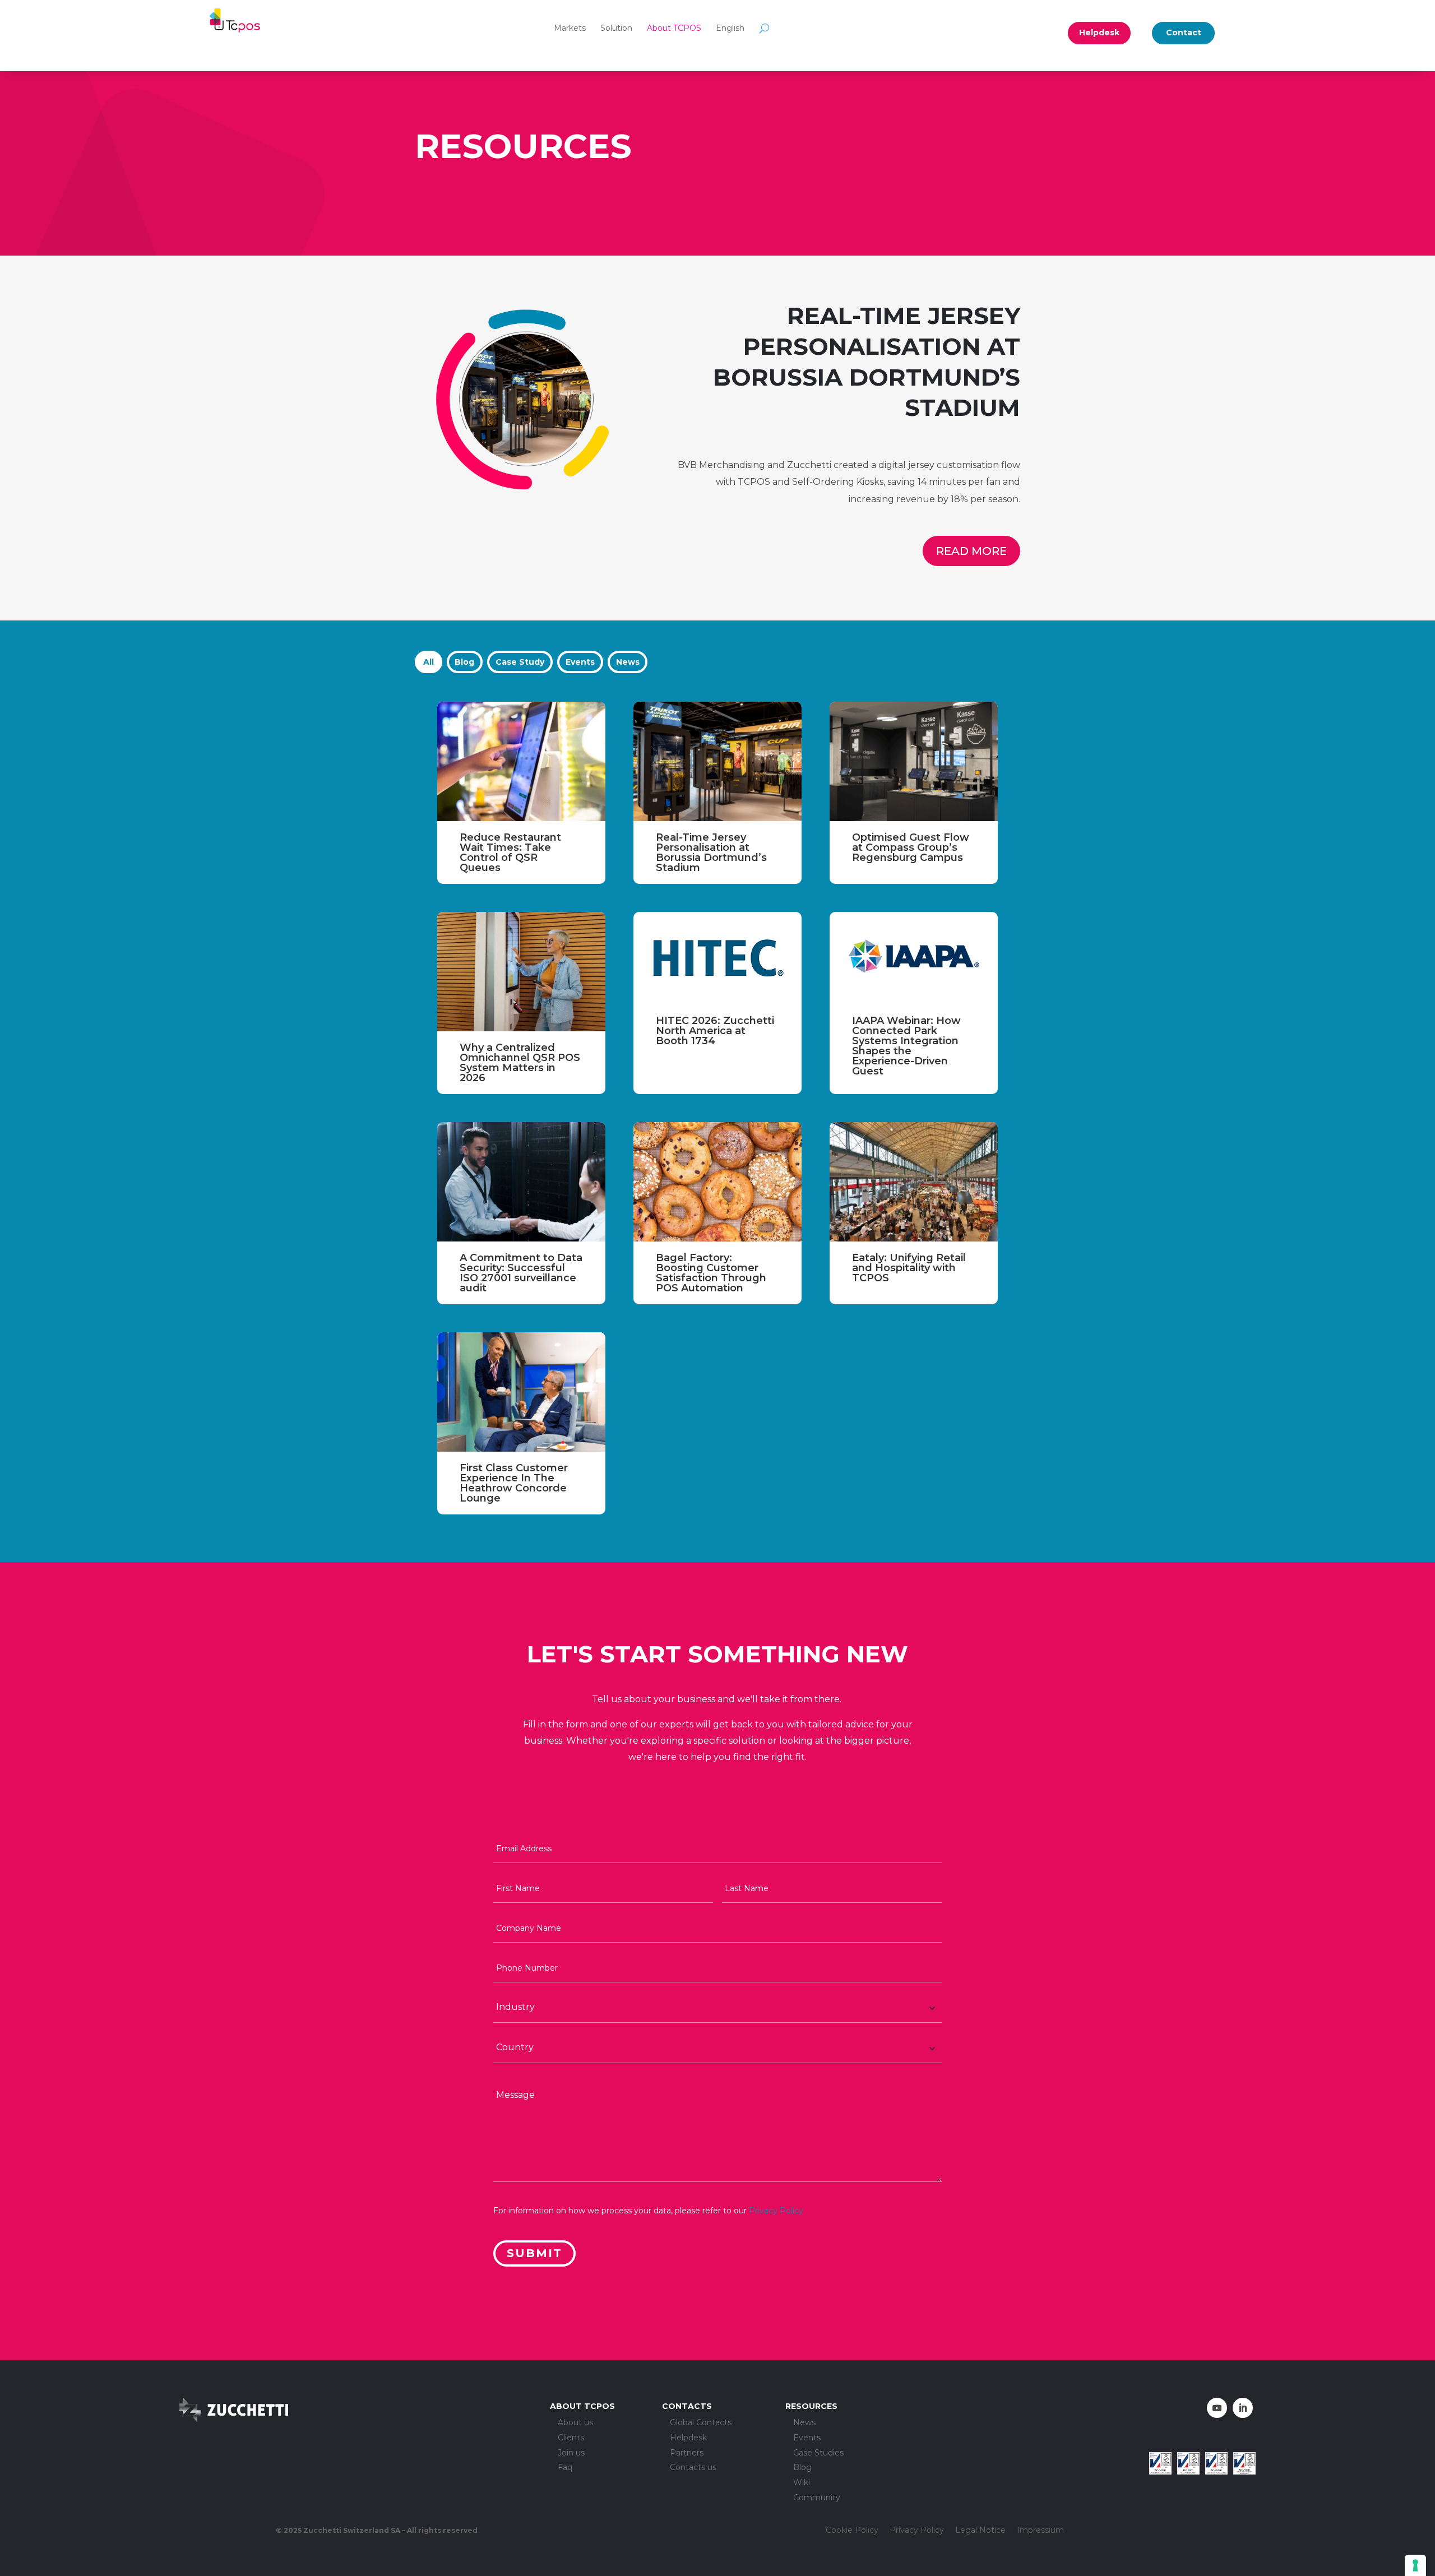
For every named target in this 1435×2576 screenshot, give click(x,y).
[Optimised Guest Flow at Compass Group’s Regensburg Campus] (914, 761)
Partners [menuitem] (687, 2453)
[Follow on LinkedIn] (1243, 2408)
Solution (616, 28)
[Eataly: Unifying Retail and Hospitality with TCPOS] (914, 1182)
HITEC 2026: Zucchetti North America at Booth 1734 (715, 1031)
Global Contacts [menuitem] (701, 2423)
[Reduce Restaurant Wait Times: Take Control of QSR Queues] (521, 761)
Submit (534, 2253)
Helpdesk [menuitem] (688, 2438)
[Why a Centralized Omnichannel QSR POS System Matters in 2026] (521, 972)
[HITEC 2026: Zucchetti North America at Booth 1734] (717, 958)
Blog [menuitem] (802, 2468)
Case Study (520, 662)
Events (580, 662)
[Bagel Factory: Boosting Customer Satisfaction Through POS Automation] (717, 1182)
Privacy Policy (776, 2211)
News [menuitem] (804, 2423)
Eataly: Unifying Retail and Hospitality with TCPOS (909, 1268)
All (429, 662)
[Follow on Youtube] (1217, 2408)
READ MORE (971, 551)
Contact (1184, 33)
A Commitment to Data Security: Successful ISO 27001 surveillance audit (521, 1273)
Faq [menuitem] (565, 2468)
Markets (570, 28)
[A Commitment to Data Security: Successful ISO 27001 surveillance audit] (521, 1182)
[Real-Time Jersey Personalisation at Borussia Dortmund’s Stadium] (717, 761)
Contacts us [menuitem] (693, 2468)
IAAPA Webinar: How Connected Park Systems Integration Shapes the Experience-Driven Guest (906, 1046)
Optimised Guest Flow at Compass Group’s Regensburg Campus (911, 847)
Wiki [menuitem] (802, 2483)
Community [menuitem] (817, 2498)
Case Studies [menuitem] (818, 2453)
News (628, 662)
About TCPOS (674, 28)
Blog (464, 662)
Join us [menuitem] (571, 2453)
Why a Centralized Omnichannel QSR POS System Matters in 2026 (520, 1063)
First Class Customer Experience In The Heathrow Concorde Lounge (514, 1483)
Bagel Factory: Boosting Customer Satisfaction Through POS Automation (711, 1273)
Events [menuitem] (807, 2438)
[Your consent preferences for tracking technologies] (1415, 2565)
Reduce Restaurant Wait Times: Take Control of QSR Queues (510, 853)
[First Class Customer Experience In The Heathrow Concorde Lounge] (521, 1392)
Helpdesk (1099, 33)
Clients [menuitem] (571, 2438)
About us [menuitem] (575, 2423)
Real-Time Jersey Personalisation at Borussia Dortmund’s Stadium (711, 853)
